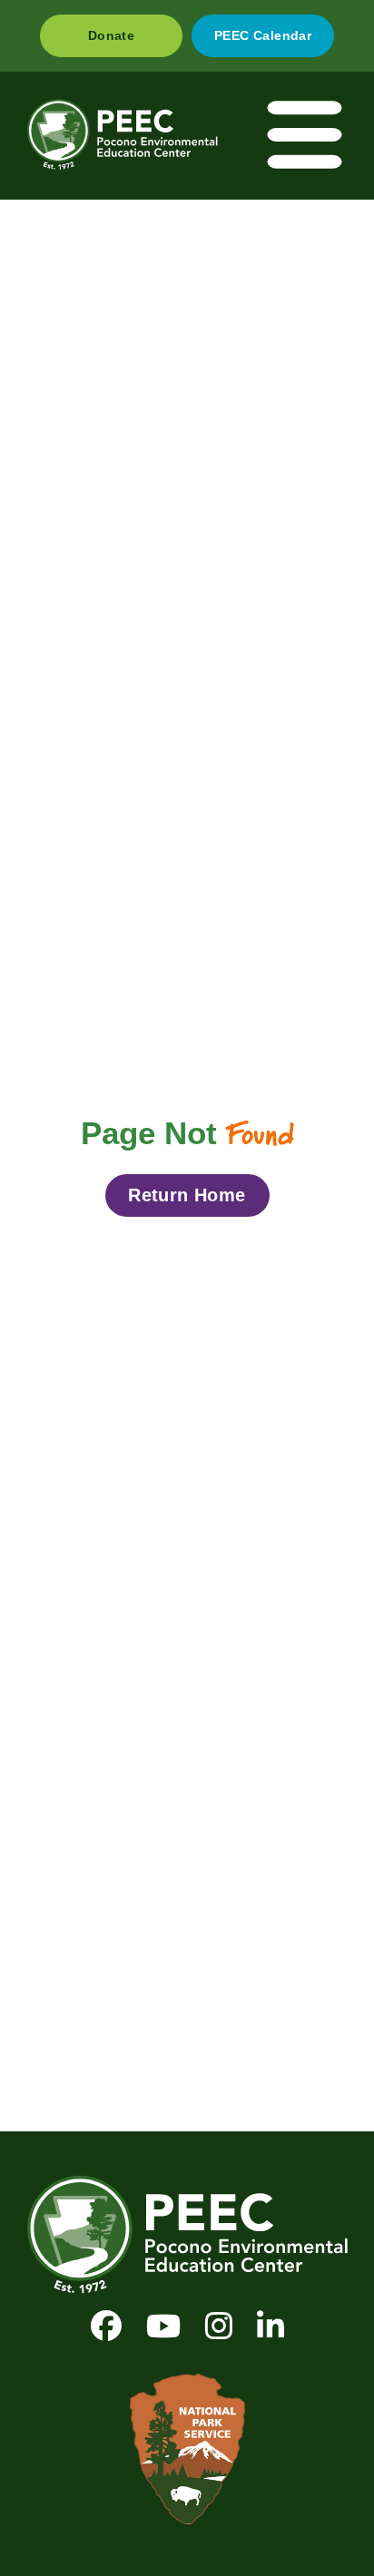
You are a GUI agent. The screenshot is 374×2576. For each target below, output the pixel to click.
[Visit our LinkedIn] (271, 2326)
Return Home (187, 1195)
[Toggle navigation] (306, 136)
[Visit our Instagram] (219, 2326)
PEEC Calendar (263, 35)
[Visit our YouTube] (163, 2326)
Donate (111, 35)
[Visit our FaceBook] (106, 2326)
